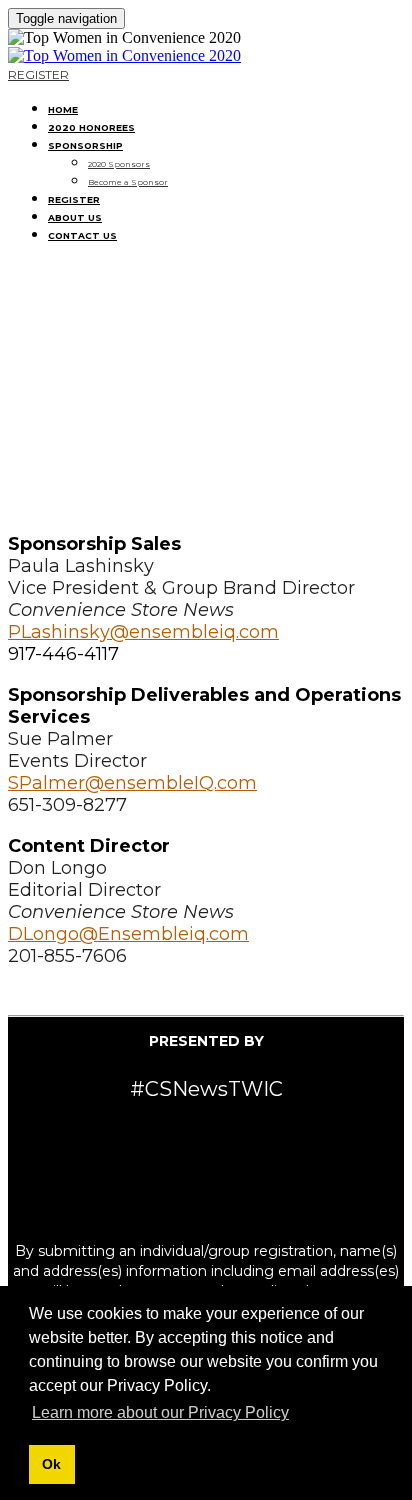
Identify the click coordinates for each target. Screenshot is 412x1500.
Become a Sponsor (128, 182)
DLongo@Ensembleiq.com (128, 934)
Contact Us (82, 235)
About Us (75, 217)
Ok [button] (51, 1464)
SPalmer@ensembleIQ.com (132, 783)
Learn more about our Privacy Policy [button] (160, 1412)
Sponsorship (85, 145)
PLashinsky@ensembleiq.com (143, 632)
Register (74, 199)
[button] (38, 74)
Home (63, 109)
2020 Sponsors (119, 164)
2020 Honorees (91, 127)
